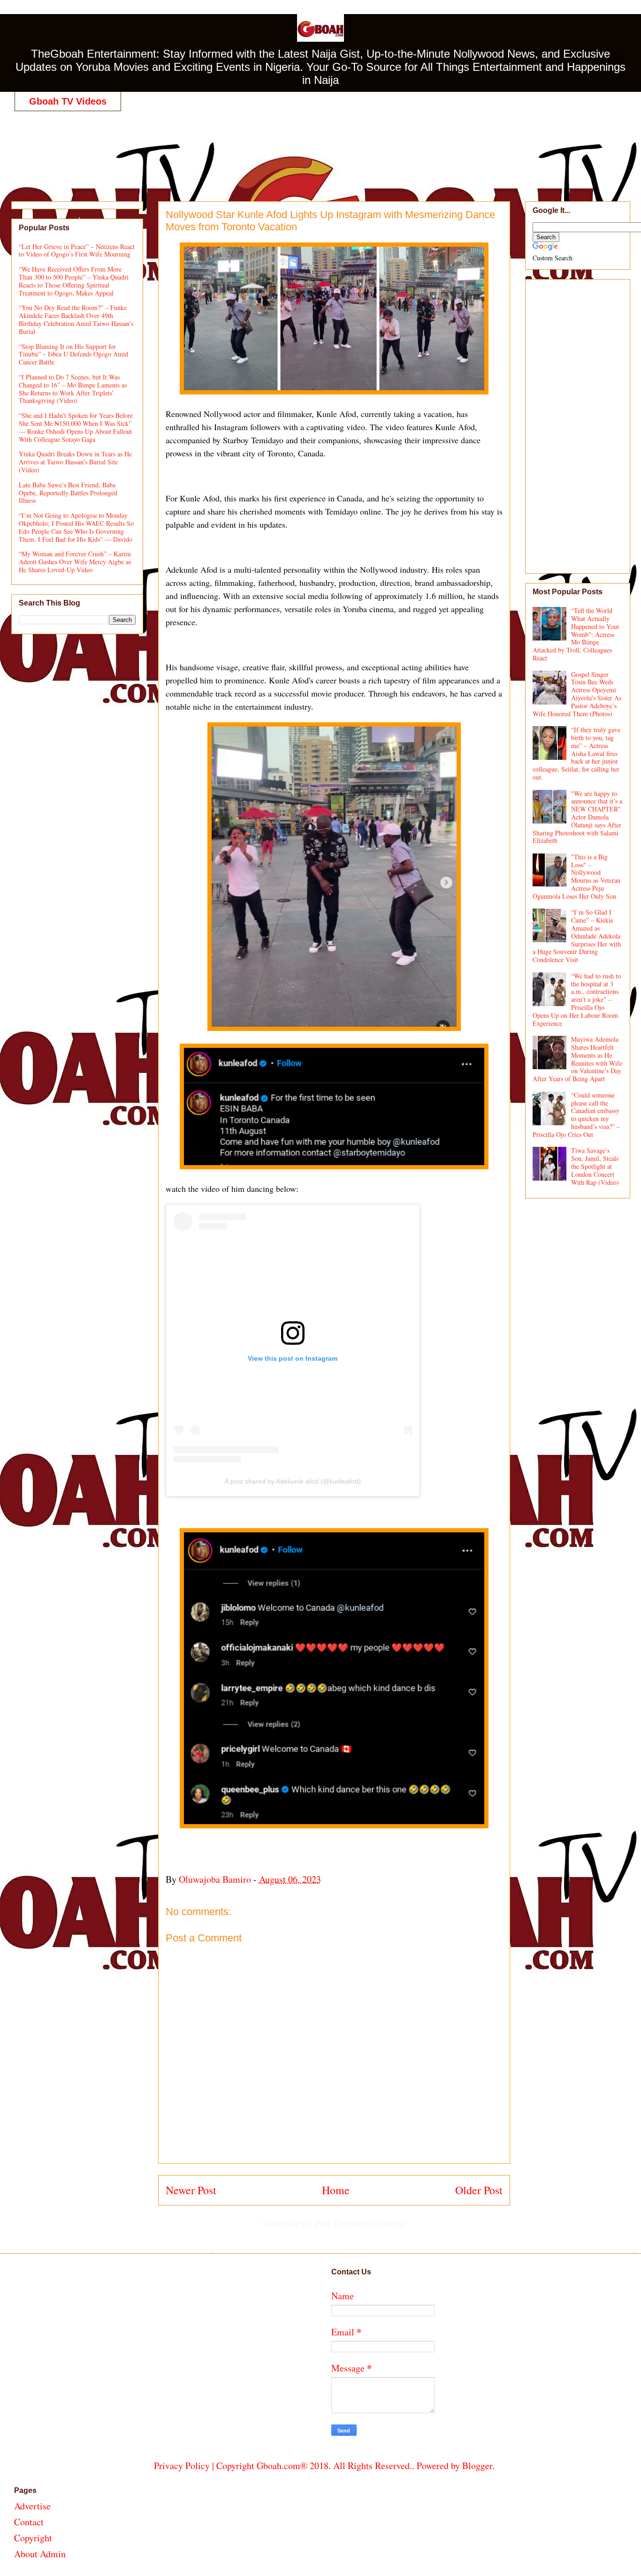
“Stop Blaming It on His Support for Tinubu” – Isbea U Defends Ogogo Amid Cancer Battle (73, 354)
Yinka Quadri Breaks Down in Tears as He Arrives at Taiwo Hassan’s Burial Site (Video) (75, 462)
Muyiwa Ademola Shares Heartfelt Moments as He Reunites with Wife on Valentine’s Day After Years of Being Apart (578, 1059)
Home (336, 2190)
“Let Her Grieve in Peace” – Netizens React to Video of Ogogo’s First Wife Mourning (77, 250)
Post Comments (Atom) (360, 2223)
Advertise (32, 2506)
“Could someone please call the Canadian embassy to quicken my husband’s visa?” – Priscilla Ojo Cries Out (576, 1115)
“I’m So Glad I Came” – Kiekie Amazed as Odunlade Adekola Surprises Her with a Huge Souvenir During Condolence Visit (577, 936)
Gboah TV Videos (68, 101)
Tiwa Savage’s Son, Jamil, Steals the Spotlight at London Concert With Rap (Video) (595, 1166)
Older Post (479, 2190)
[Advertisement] (324, 146)
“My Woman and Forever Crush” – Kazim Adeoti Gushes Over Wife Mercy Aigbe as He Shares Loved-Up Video (75, 562)
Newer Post (191, 2190)
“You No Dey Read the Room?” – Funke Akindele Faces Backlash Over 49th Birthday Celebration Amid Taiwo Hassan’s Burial (76, 319)
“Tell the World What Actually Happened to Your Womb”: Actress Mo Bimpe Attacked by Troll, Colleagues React (576, 634)
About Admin (40, 2554)
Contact (29, 2522)
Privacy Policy (182, 2466)
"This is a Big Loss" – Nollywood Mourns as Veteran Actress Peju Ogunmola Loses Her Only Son (577, 876)
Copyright (33, 2538)
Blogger (477, 2466)
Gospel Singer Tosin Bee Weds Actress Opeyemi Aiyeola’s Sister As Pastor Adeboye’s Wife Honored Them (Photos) (577, 694)
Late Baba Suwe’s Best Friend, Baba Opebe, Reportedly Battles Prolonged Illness (68, 493)
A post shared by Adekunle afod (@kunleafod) (293, 1481)
